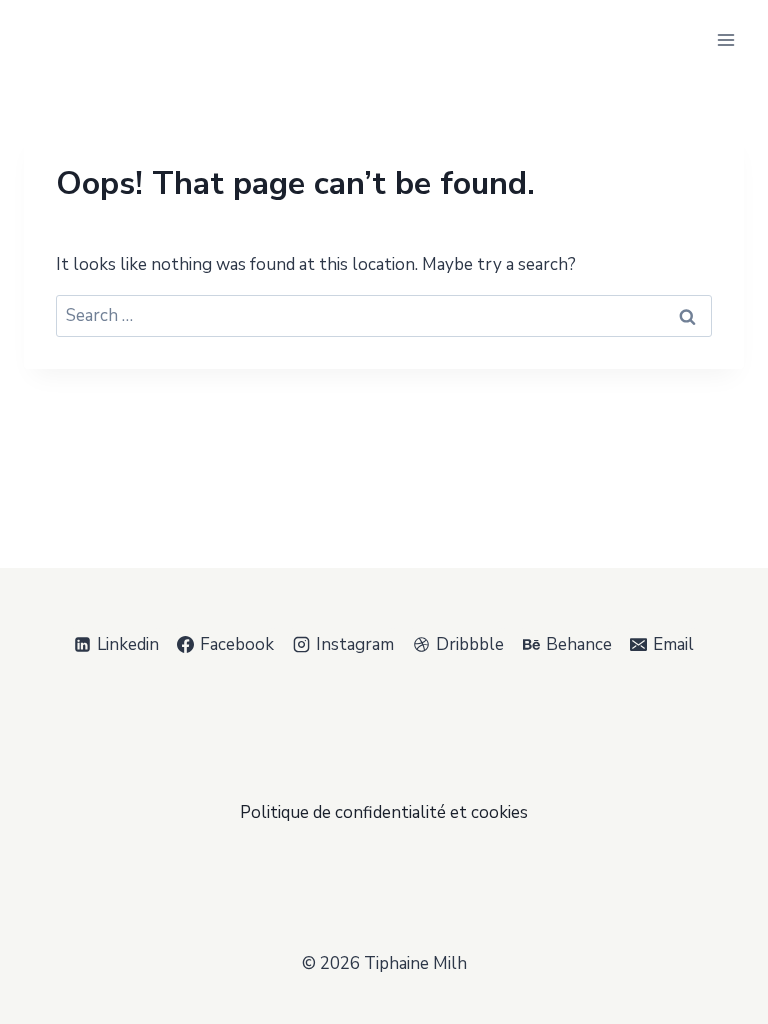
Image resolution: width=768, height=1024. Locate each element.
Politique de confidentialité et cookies (384, 812)
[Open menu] (725, 39)
